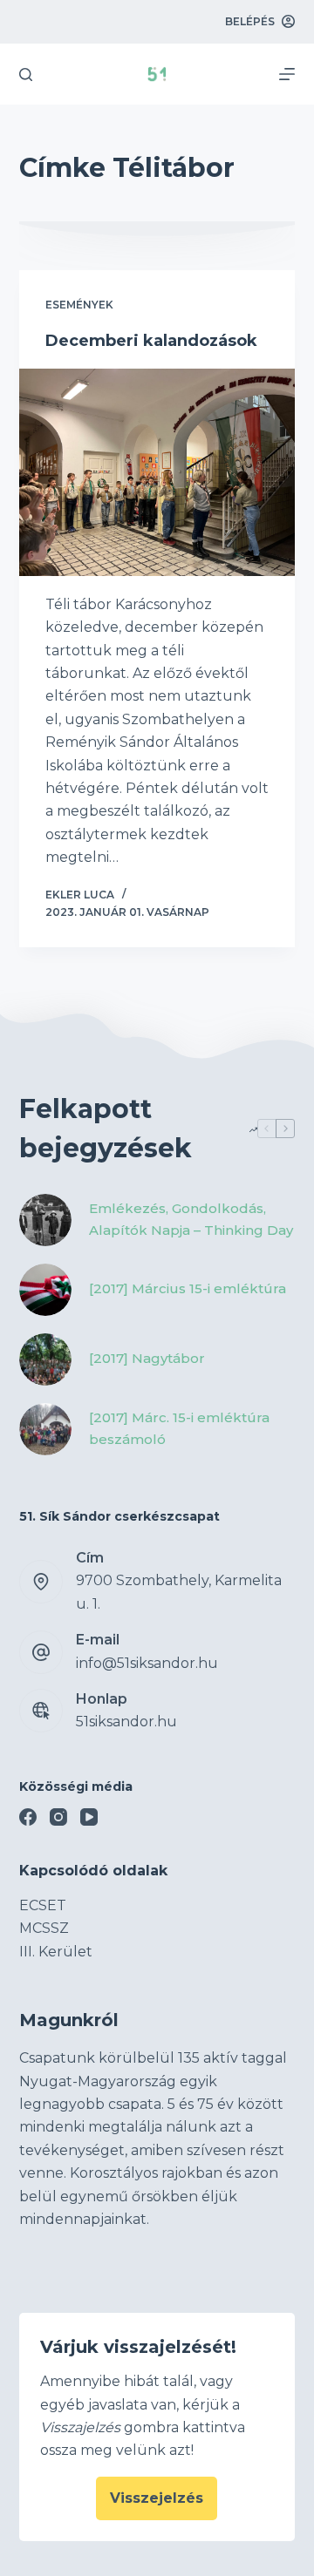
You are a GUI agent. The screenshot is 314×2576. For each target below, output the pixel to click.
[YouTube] (89, 1817)
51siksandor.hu (126, 1722)
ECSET (43, 1905)
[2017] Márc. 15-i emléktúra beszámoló (179, 1428)
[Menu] (287, 74)
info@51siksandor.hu (147, 1663)
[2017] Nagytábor (147, 1358)
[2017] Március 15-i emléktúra (188, 1288)
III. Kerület (56, 1952)
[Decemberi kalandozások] (157, 472)
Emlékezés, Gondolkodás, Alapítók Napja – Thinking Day (191, 1219)
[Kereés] (26, 75)
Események (79, 305)
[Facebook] (28, 1817)
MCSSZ (44, 1928)
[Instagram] (58, 1817)
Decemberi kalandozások (151, 341)
